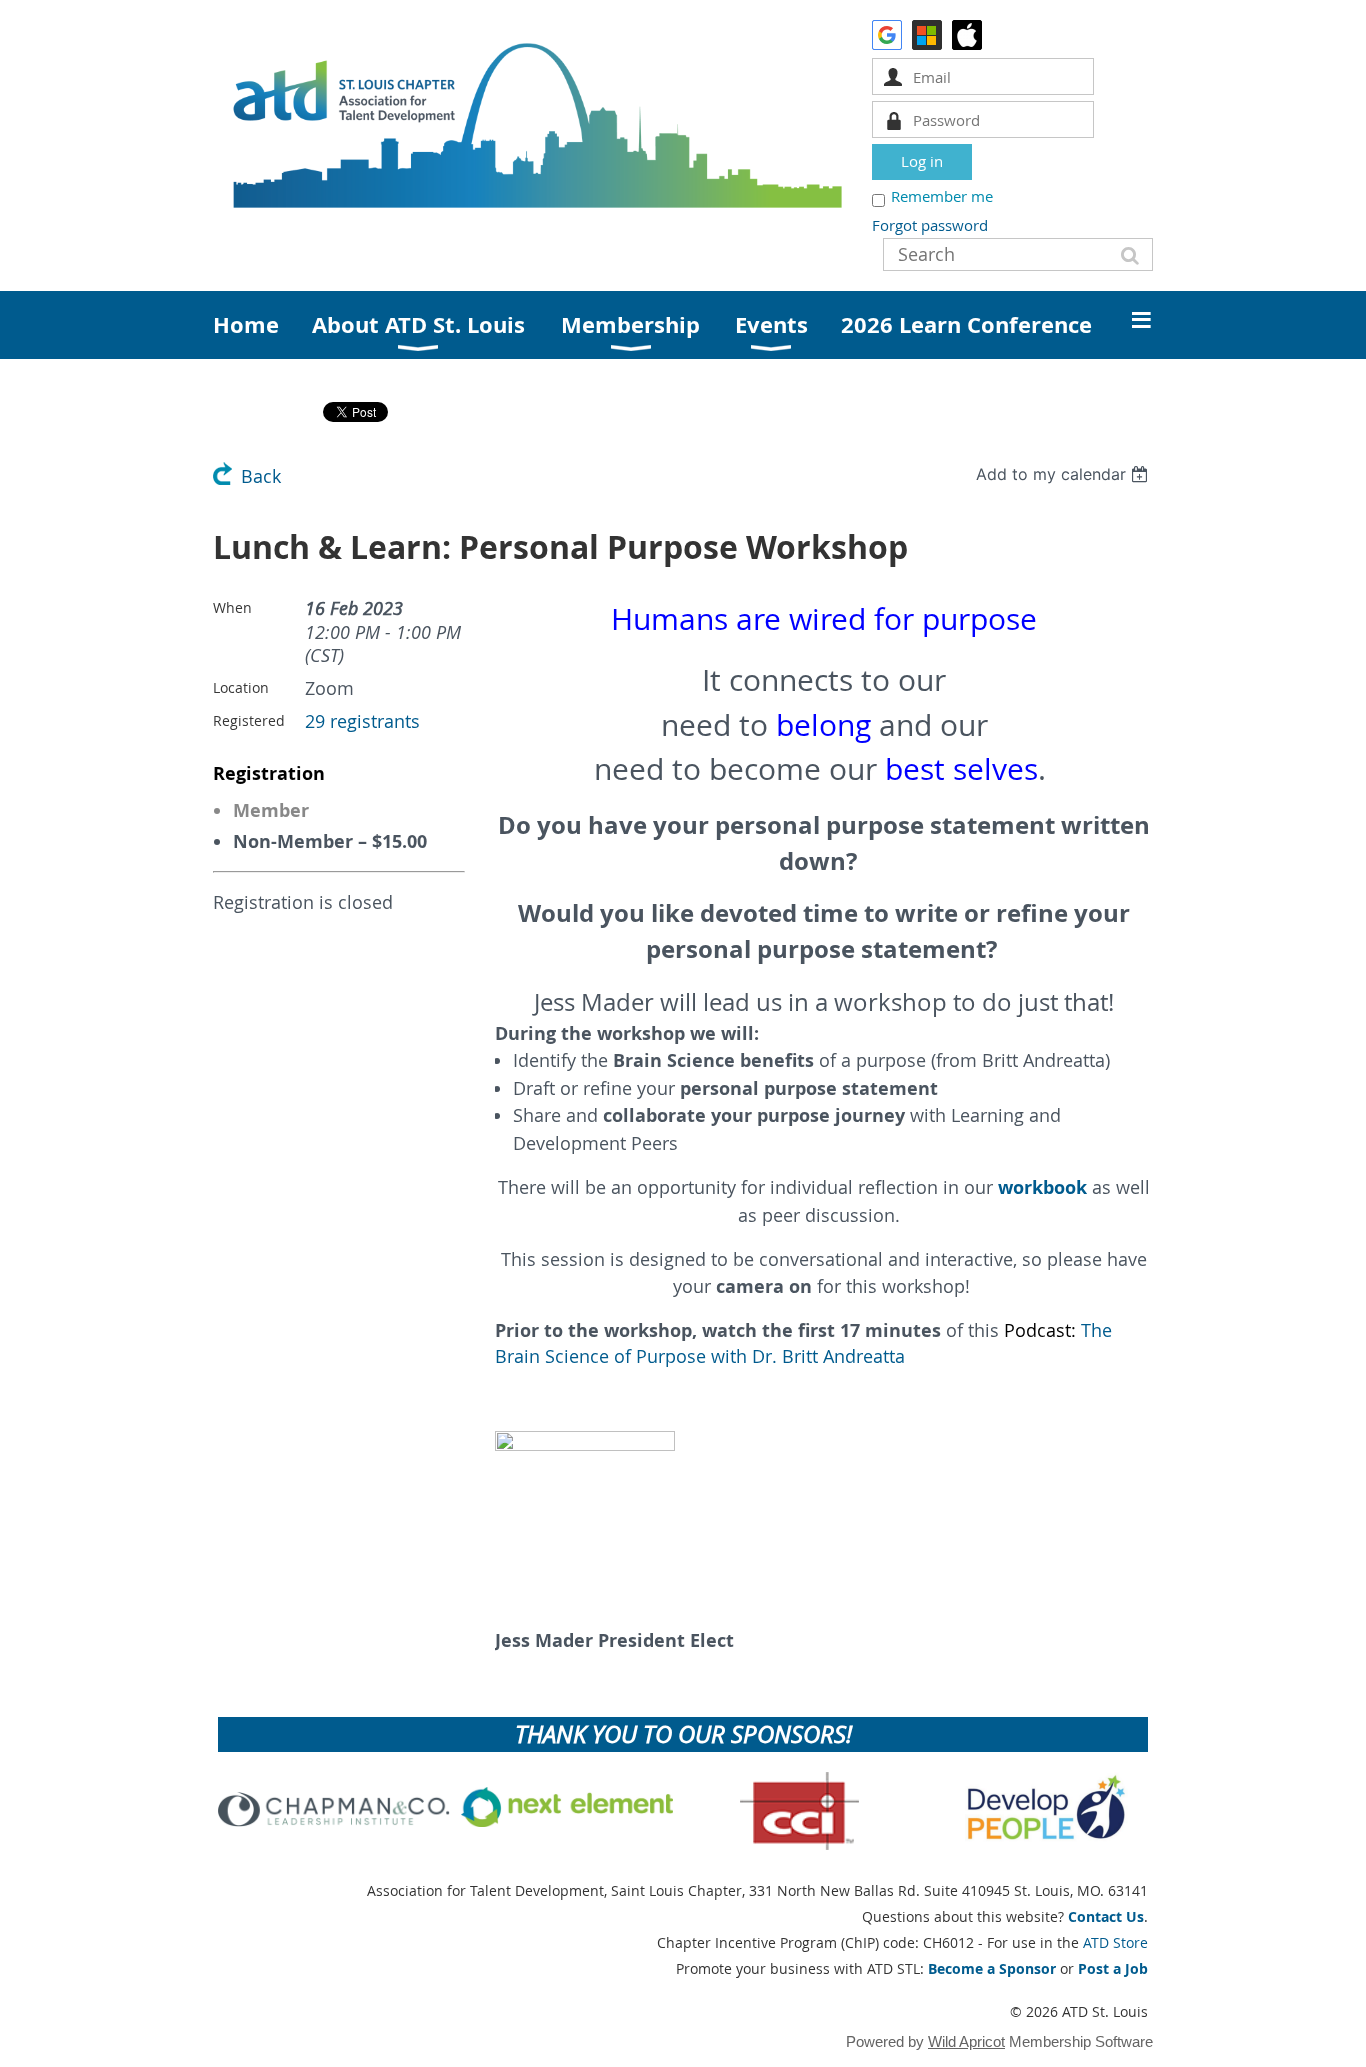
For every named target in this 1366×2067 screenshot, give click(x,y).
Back (261, 476)
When (232, 607)
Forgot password (930, 225)
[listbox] (1064, 474)
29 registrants (362, 721)
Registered (249, 720)
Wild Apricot (966, 2041)
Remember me (942, 196)
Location (241, 687)
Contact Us (1106, 1916)
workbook (1042, 1187)
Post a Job (1113, 1968)
